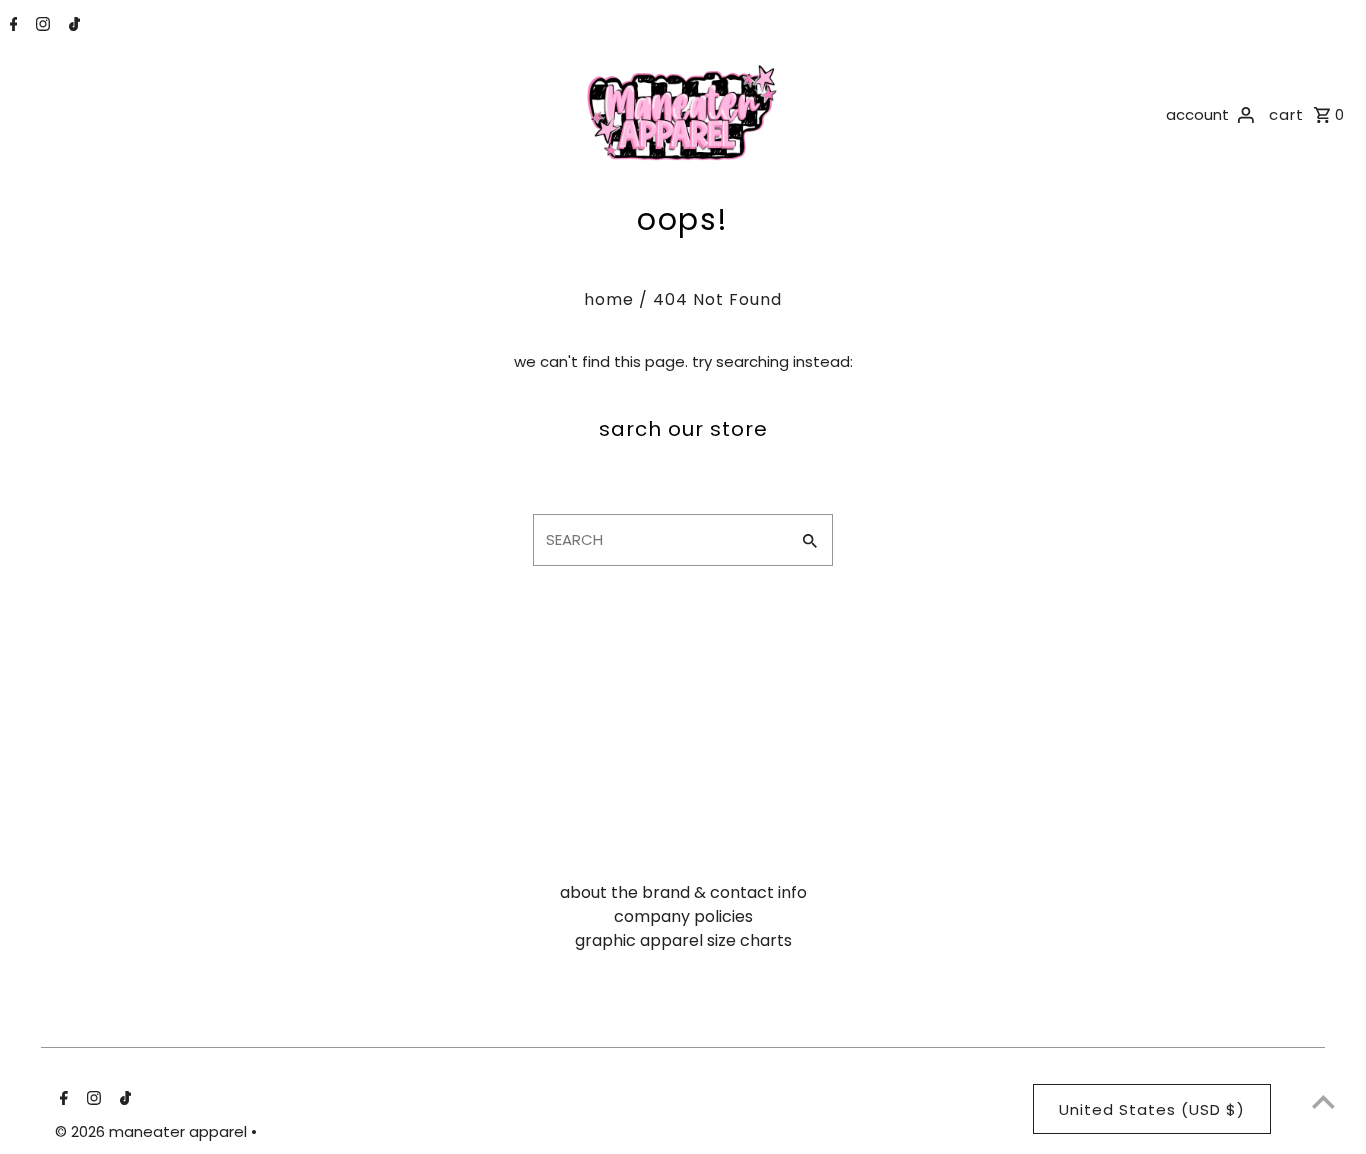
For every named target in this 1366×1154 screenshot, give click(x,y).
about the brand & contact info (683, 892)
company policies (683, 916)
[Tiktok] (72, 26)
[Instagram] (40, 26)
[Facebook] (11, 26)
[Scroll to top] (1323, 1101)
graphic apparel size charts (683, 940)
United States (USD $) (1152, 1109)
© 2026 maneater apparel (153, 1131)
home (609, 299)
